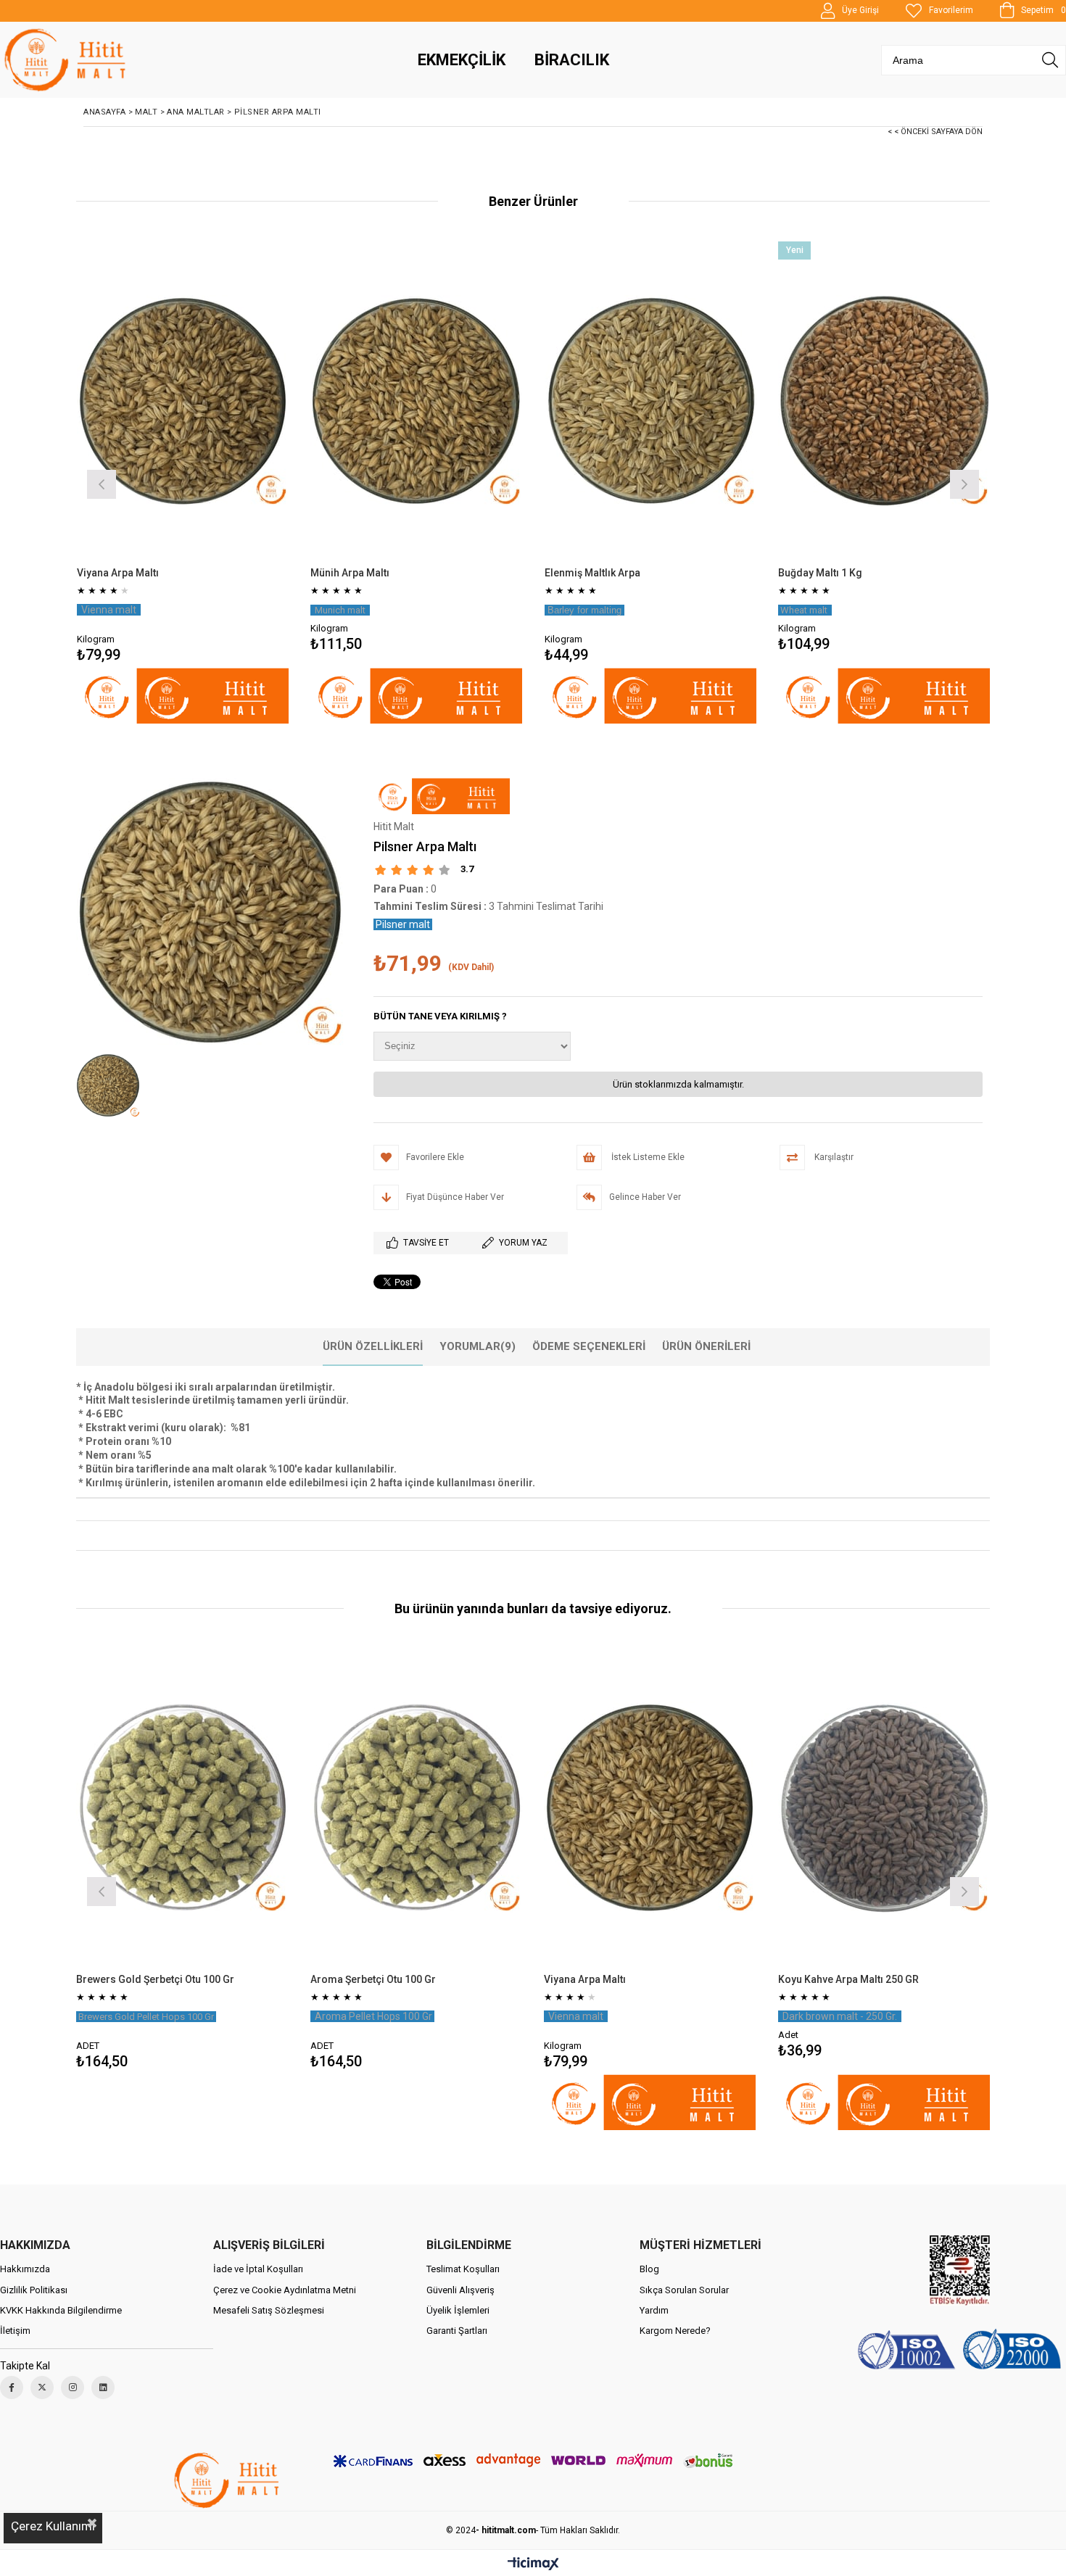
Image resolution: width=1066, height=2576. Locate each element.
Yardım (654, 2310)
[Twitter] (42, 2387)
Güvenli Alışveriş (460, 2290)
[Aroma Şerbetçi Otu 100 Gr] (119, 1808)
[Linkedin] (103, 2387)
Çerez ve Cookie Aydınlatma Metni (285, 2290)
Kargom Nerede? (675, 2331)
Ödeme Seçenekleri (589, 1346)
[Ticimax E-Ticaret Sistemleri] (533, 2564)
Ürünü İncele (234, 483)
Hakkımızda (25, 2269)
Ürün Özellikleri (373, 1346)
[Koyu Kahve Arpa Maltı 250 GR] (587, 1808)
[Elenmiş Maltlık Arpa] (651, 401)
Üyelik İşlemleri (458, 2310)
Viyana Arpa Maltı (118, 573)
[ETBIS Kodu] (960, 2270)
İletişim (15, 2331)
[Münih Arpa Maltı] (417, 401)
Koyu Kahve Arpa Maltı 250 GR (551, 1979)
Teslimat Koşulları (463, 2269)
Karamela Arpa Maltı (763, 1979)
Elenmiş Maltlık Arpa (592, 573)
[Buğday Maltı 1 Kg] (884, 401)
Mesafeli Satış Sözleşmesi (269, 2310)
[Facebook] (12, 2387)
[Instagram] (73, 2387)
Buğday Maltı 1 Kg (820, 573)
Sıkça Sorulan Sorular (684, 2290)
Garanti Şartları (457, 2331)
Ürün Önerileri (706, 1346)
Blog (649, 2269)
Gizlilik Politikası (34, 2290)
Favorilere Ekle (119, 1861)
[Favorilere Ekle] (182, 483)
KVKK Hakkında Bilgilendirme (61, 2310)
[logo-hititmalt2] (228, 2480)
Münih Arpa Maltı (350, 573)
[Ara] (1050, 60)
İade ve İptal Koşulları (258, 2269)
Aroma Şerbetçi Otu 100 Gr (76, 1979)
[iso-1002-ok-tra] (959, 2351)
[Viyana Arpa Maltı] (183, 401)
